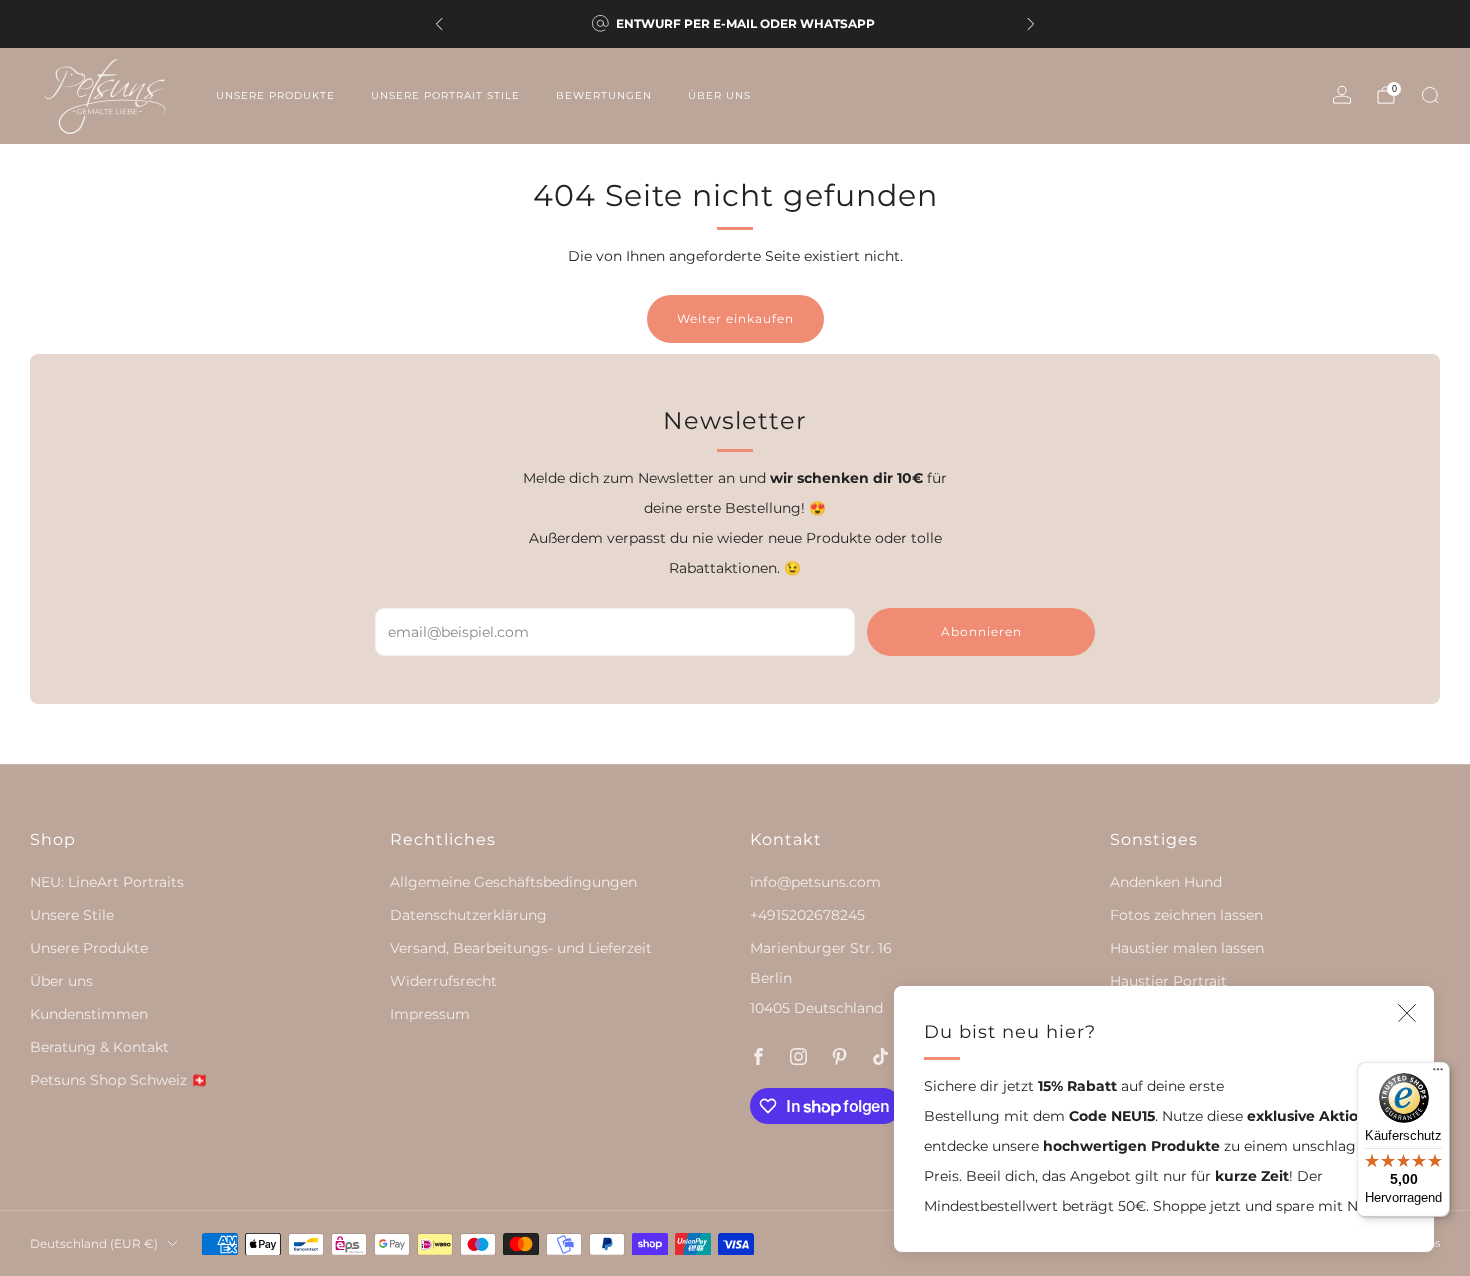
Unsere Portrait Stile (445, 95)
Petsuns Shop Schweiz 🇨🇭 (119, 1080)
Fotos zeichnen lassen (1186, 915)
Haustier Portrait (1168, 981)
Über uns (719, 95)
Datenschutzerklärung (468, 915)
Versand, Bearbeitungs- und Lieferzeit (521, 948)
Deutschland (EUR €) (94, 1243)
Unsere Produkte (275, 95)
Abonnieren (981, 631)
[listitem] (735, 24)
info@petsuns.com (815, 882)
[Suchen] (1430, 95)
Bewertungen (604, 95)
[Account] (1342, 95)
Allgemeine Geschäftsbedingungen (513, 882)
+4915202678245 (807, 915)
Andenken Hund (1166, 882)
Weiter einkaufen (735, 318)
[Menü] (1438, 1074)
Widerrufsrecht (443, 981)
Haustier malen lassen (1187, 948)
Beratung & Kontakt (99, 1047)
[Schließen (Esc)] (1407, 1013)
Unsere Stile (72, 915)
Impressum (430, 1014)
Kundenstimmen (89, 1014)
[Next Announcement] (1031, 24)
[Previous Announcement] (439, 24)
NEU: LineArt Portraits (107, 882)
